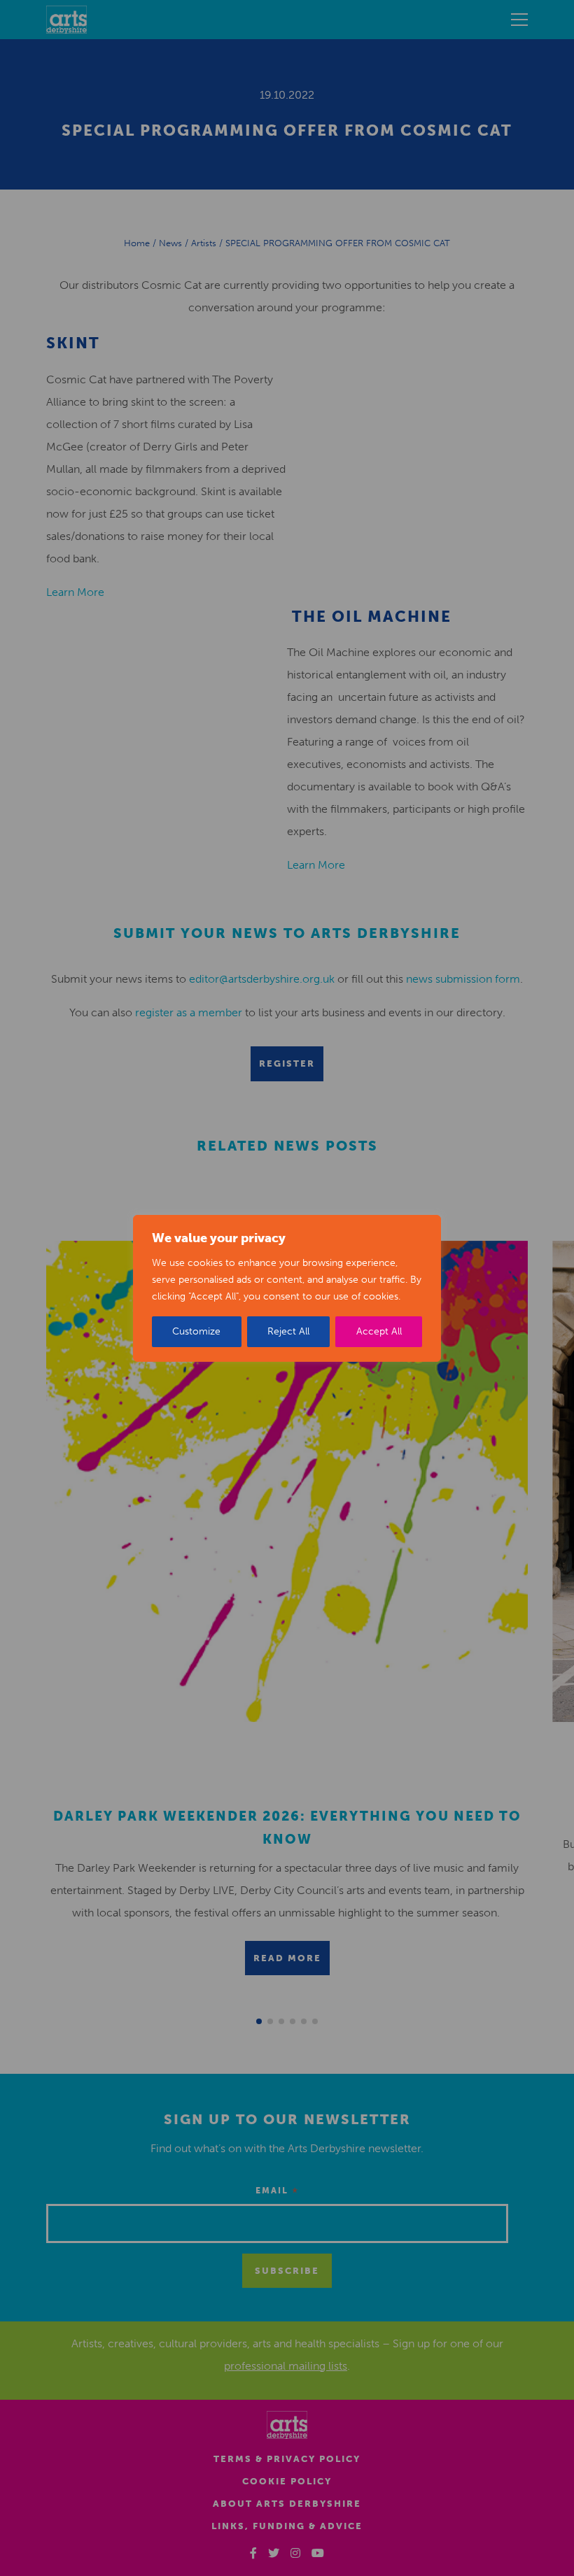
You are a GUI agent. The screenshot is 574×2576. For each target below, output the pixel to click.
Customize (196, 1331)
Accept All (379, 1331)
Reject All (288, 1331)
